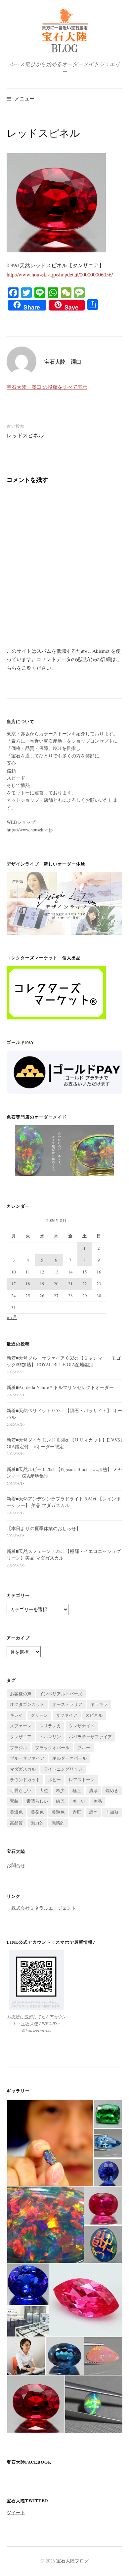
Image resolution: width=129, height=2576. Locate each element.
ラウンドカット (25, 1780)
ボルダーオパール (69, 1758)
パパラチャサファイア (90, 1737)
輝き (93, 1812)
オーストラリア (67, 1704)
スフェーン (21, 1726)
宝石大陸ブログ (72, 2561)
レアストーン (82, 1780)
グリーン (39, 1715)
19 (42, 1284)
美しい (79, 1801)
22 (85, 1284)
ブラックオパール (52, 1748)
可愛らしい (21, 1790)
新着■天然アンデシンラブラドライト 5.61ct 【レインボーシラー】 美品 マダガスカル (64, 1502)
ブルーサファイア (27, 1758)
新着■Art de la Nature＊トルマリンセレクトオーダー (60, 1387)
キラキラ (99, 1704)
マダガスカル (23, 1769)
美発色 (37, 1812)
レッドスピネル (25, 435)
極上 (77, 1790)
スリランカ (50, 1726)
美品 (98, 1801)
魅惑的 (58, 1823)
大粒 (44, 1790)
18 (28, 1284)
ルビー (54, 1780)
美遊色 (58, 1812)
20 (56, 1284)
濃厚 (93, 1790)
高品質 (16, 1823)
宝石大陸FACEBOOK (29, 2462)
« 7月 (12, 1317)
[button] (50, 2143)
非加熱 (112, 1812)
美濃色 (16, 1812)
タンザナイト (82, 1726)
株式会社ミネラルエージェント (44, 1908)
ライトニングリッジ (63, 1769)
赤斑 (77, 1812)
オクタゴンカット (27, 1704)
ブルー (84, 1748)
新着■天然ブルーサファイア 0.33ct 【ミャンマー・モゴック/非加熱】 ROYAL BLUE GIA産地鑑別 (64, 1361)
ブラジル (19, 1748)
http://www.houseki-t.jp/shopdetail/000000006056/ (60, 274)
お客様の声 (21, 1694)
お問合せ (16, 1865)
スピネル (94, 1715)
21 (70, 1284)
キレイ (16, 1715)
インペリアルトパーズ (61, 1694)
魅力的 (37, 1823)
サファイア (67, 1715)
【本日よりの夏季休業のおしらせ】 (44, 1528)
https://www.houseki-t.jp (30, 830)
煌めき (112, 1790)
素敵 (14, 1801)
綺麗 (60, 1801)
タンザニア (21, 1737)
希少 (60, 1790)
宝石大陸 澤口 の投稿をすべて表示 (47, 387)
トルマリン (50, 1737)
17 (14, 1284)
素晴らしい (37, 1801)
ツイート (16, 2512)
